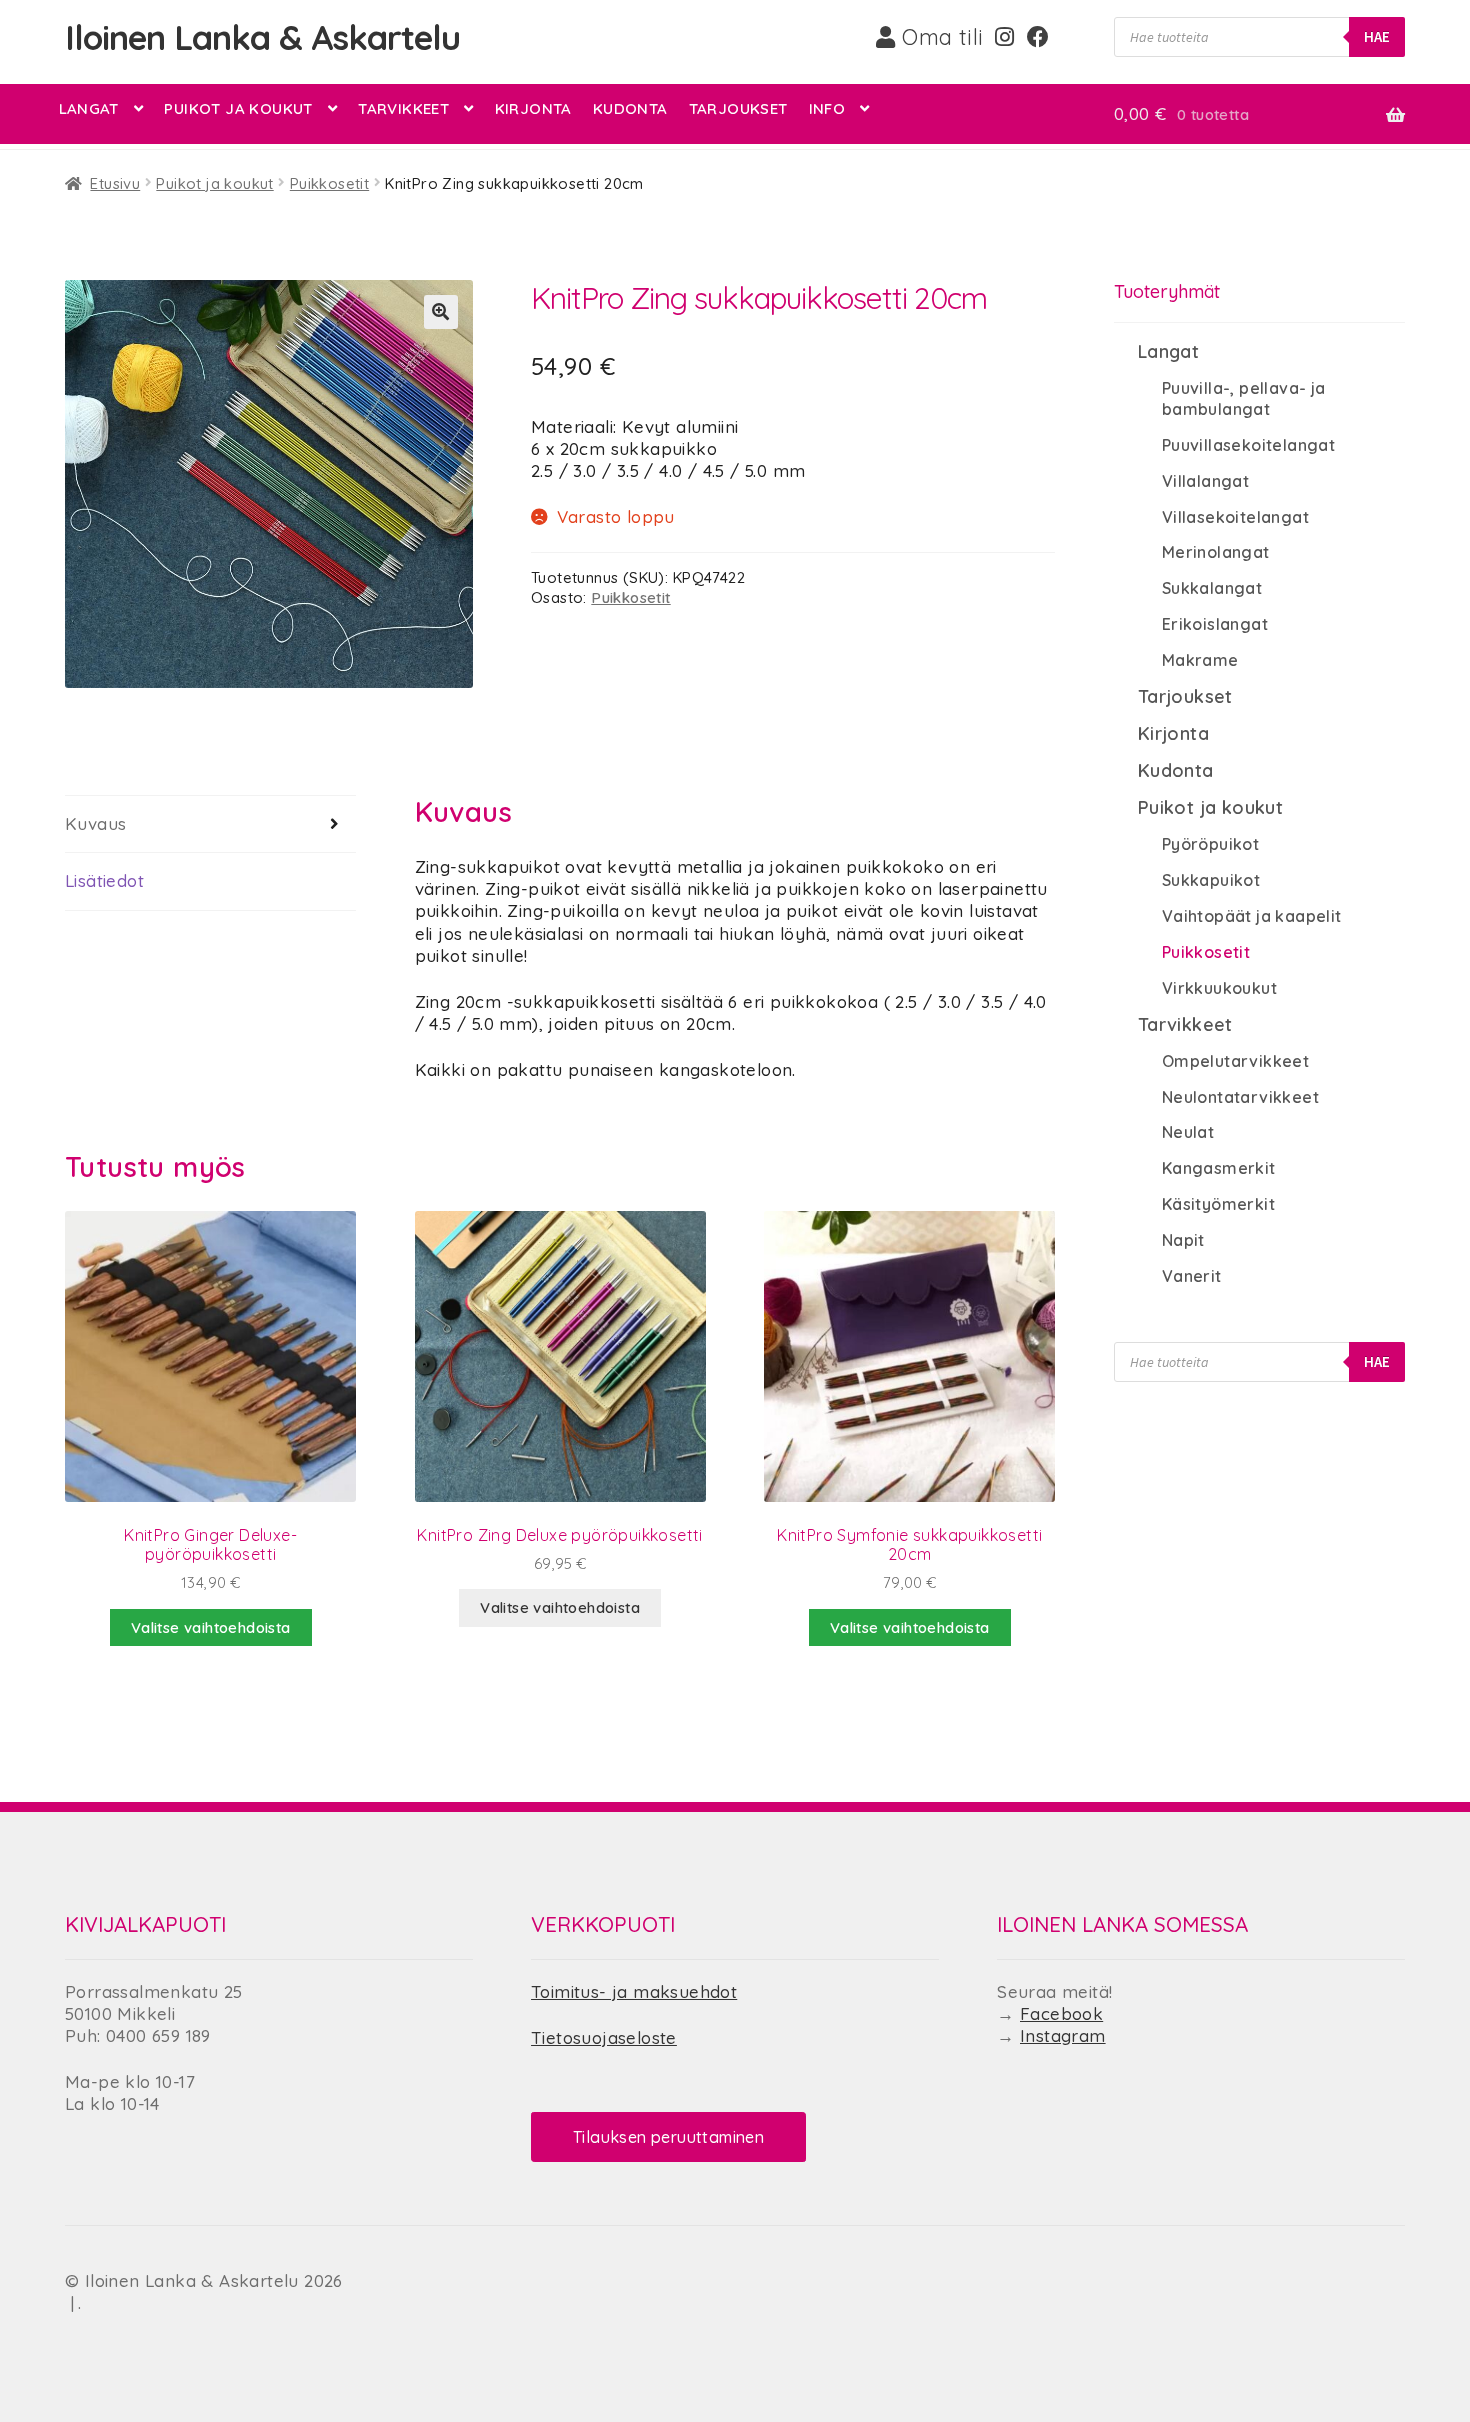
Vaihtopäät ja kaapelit (1252, 916)
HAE (1377, 36)
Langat (89, 108)
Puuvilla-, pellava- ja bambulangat (1244, 398)
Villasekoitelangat (1235, 517)
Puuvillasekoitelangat (1248, 445)
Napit (1183, 1240)
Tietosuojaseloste (604, 2037)
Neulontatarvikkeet (1240, 1097)
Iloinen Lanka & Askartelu (262, 37)
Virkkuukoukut (1219, 988)
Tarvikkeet (403, 108)
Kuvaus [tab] (95, 823)
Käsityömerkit (1218, 1204)
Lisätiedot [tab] (104, 880)
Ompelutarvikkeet (1235, 1061)
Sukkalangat (1212, 588)
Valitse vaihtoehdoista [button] (211, 1627)
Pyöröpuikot (1210, 844)
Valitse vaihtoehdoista (560, 1607)
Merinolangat (1216, 552)
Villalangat (1205, 481)
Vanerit (1192, 1276)
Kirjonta (533, 108)
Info (827, 108)
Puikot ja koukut (238, 108)
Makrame (1200, 660)
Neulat (1188, 1132)
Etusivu (115, 183)
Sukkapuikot (1211, 880)
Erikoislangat (1215, 624)
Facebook (1061, 2013)
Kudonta (630, 108)
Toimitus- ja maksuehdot (634, 1991)
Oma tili (940, 37)
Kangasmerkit (1219, 1168)
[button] (441, 312)
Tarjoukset (738, 108)
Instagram (1063, 2035)
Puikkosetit (329, 183)
